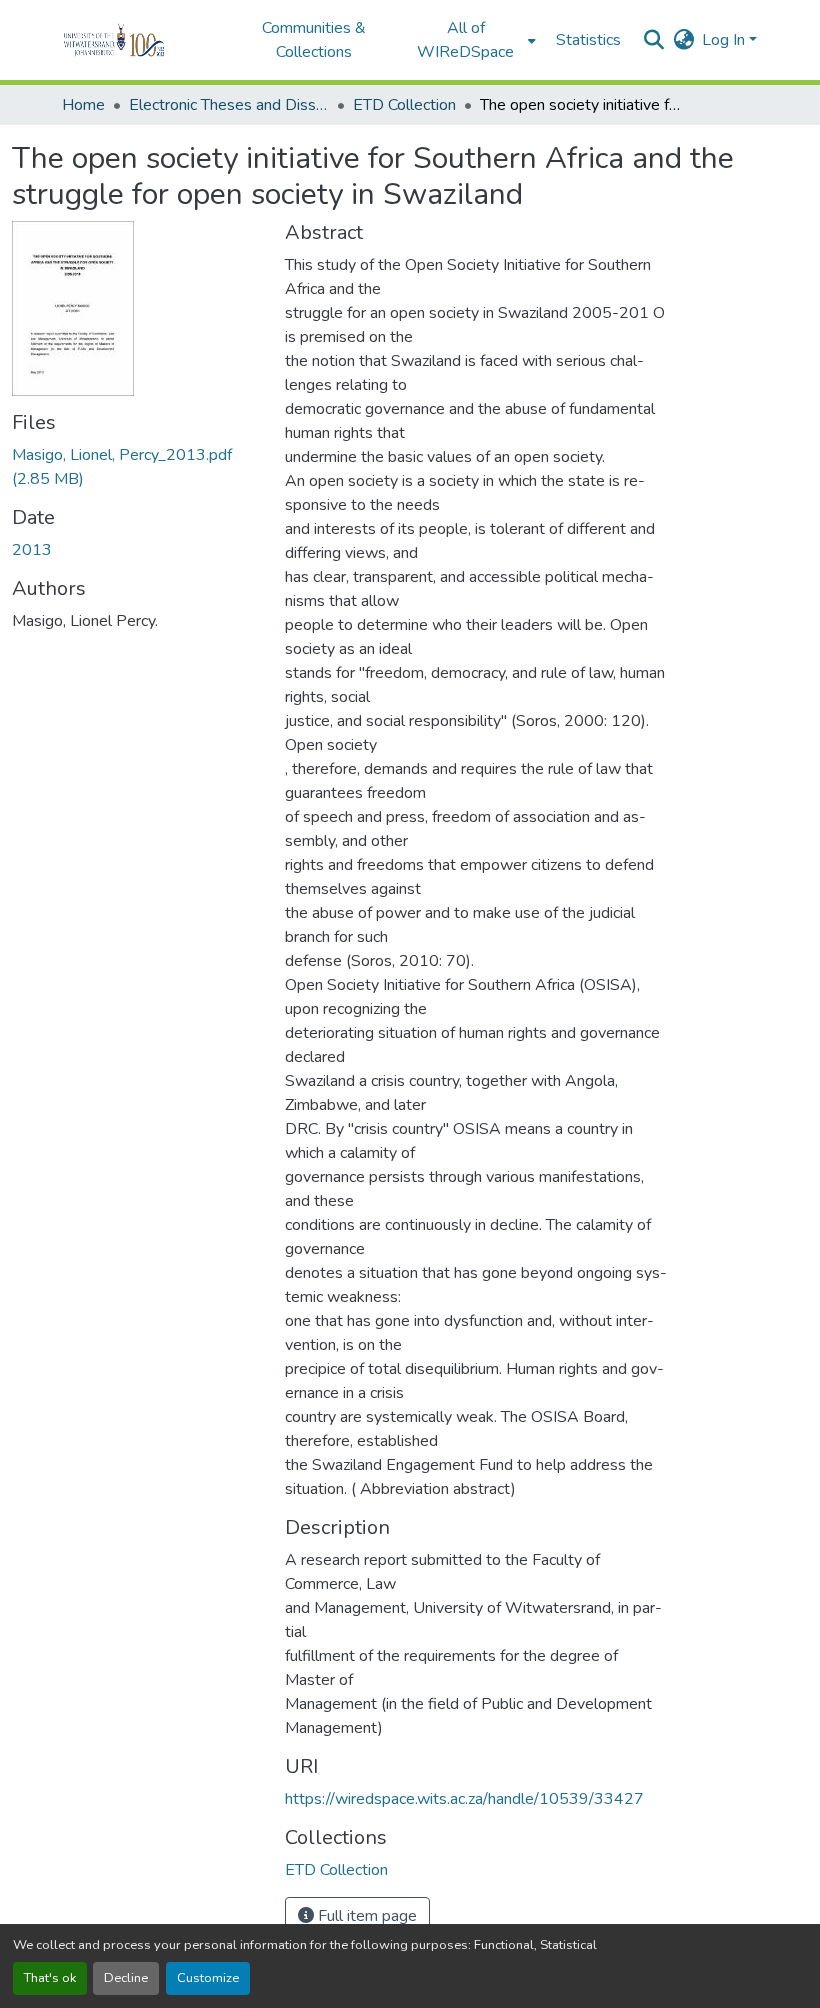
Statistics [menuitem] (588, 40)
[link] (136, 467)
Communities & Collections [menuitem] (314, 40)
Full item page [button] (365, 1916)
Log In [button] (725, 40)
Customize (208, 1978)
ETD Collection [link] (404, 105)
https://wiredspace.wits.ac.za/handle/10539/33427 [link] (464, 1799)
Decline (126, 1978)
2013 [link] (32, 550)
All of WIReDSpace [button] (465, 40)
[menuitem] (472, 40)
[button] (141, 40)
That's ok (50, 1978)
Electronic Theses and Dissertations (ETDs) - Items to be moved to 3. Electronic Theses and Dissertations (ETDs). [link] (229, 105)
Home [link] (83, 105)
